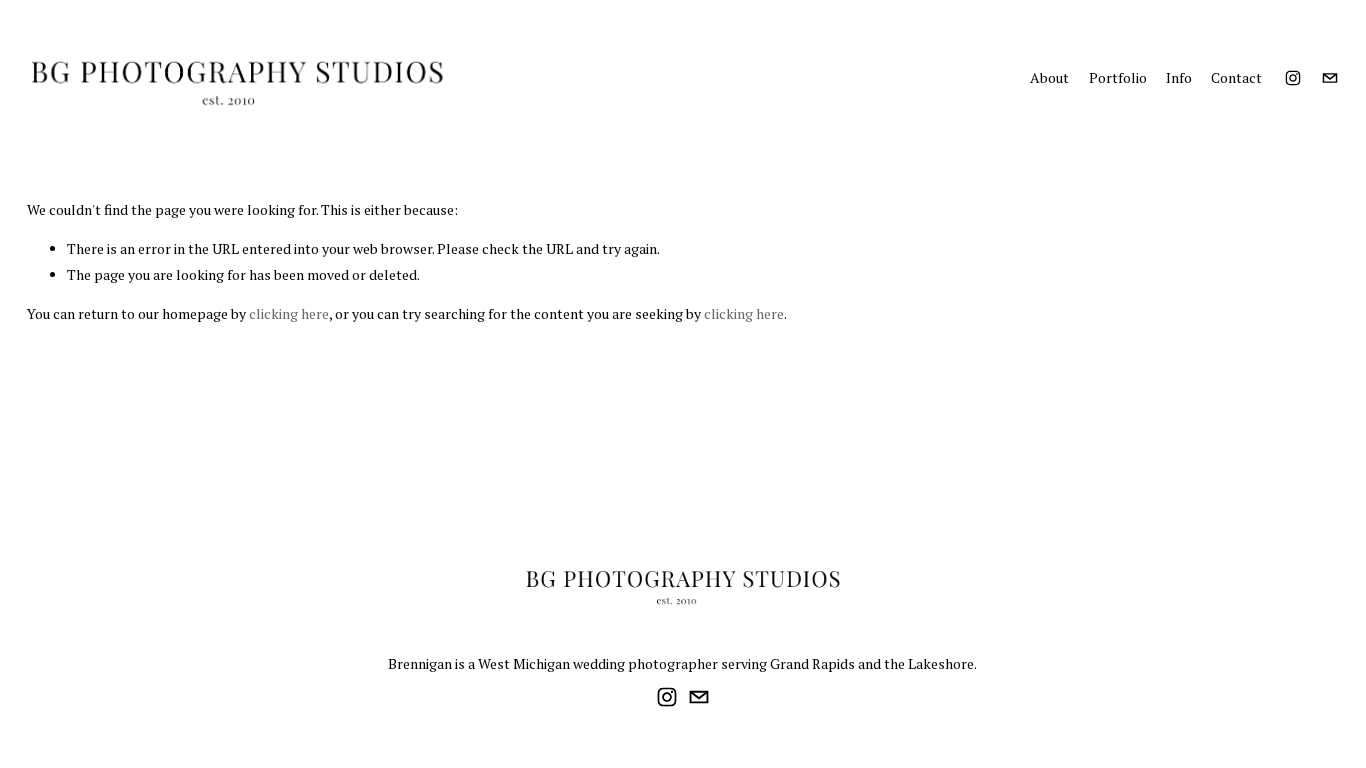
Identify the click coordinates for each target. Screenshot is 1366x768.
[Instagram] (1293, 78)
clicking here (289, 313)
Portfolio (1118, 77)
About (1049, 77)
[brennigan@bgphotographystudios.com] (1330, 78)
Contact (1236, 77)
